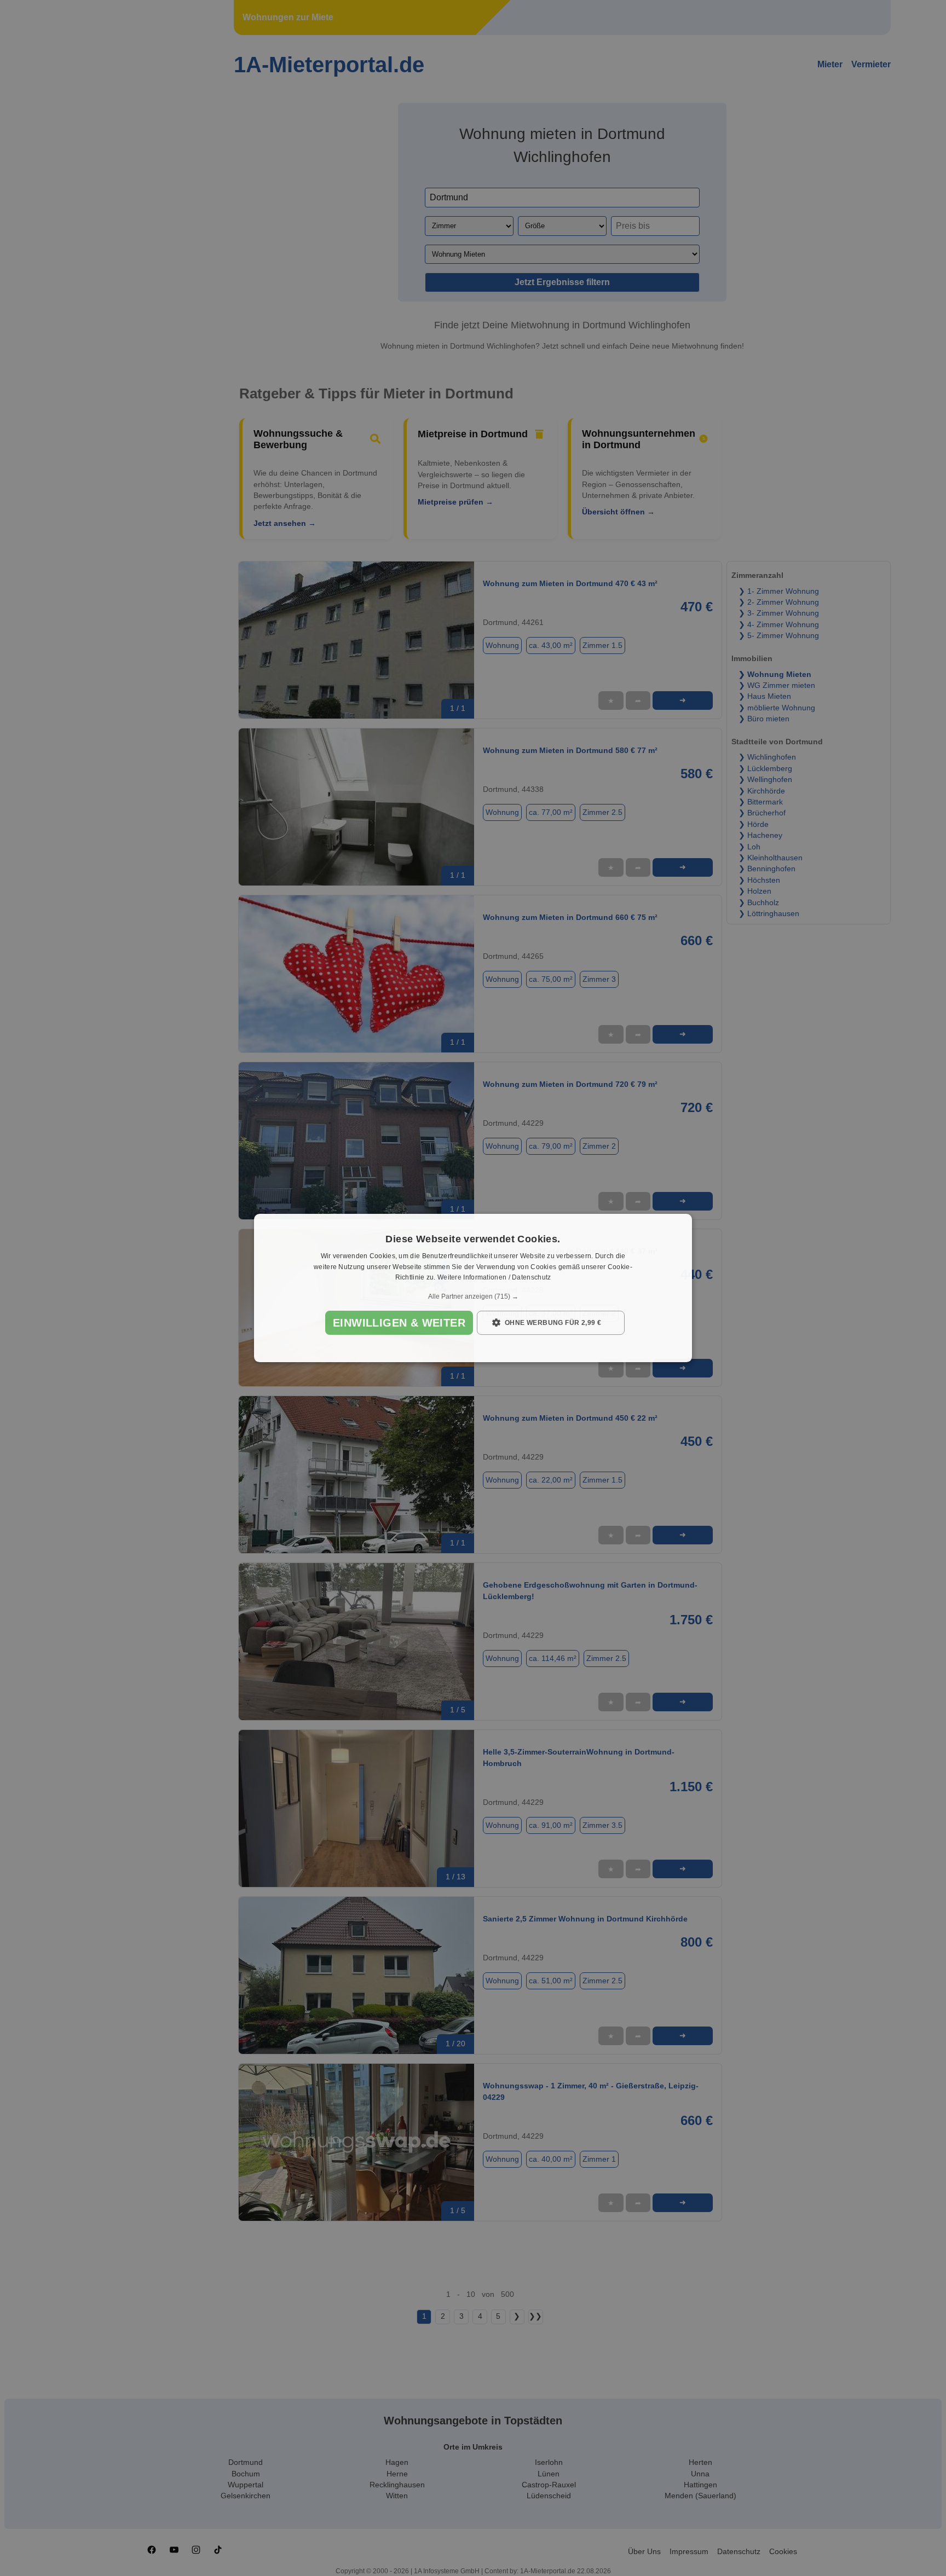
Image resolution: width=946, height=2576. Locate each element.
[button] (473, 1296)
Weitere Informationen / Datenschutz (494, 1278)
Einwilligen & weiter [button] (399, 1323)
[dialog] (473, 1288)
